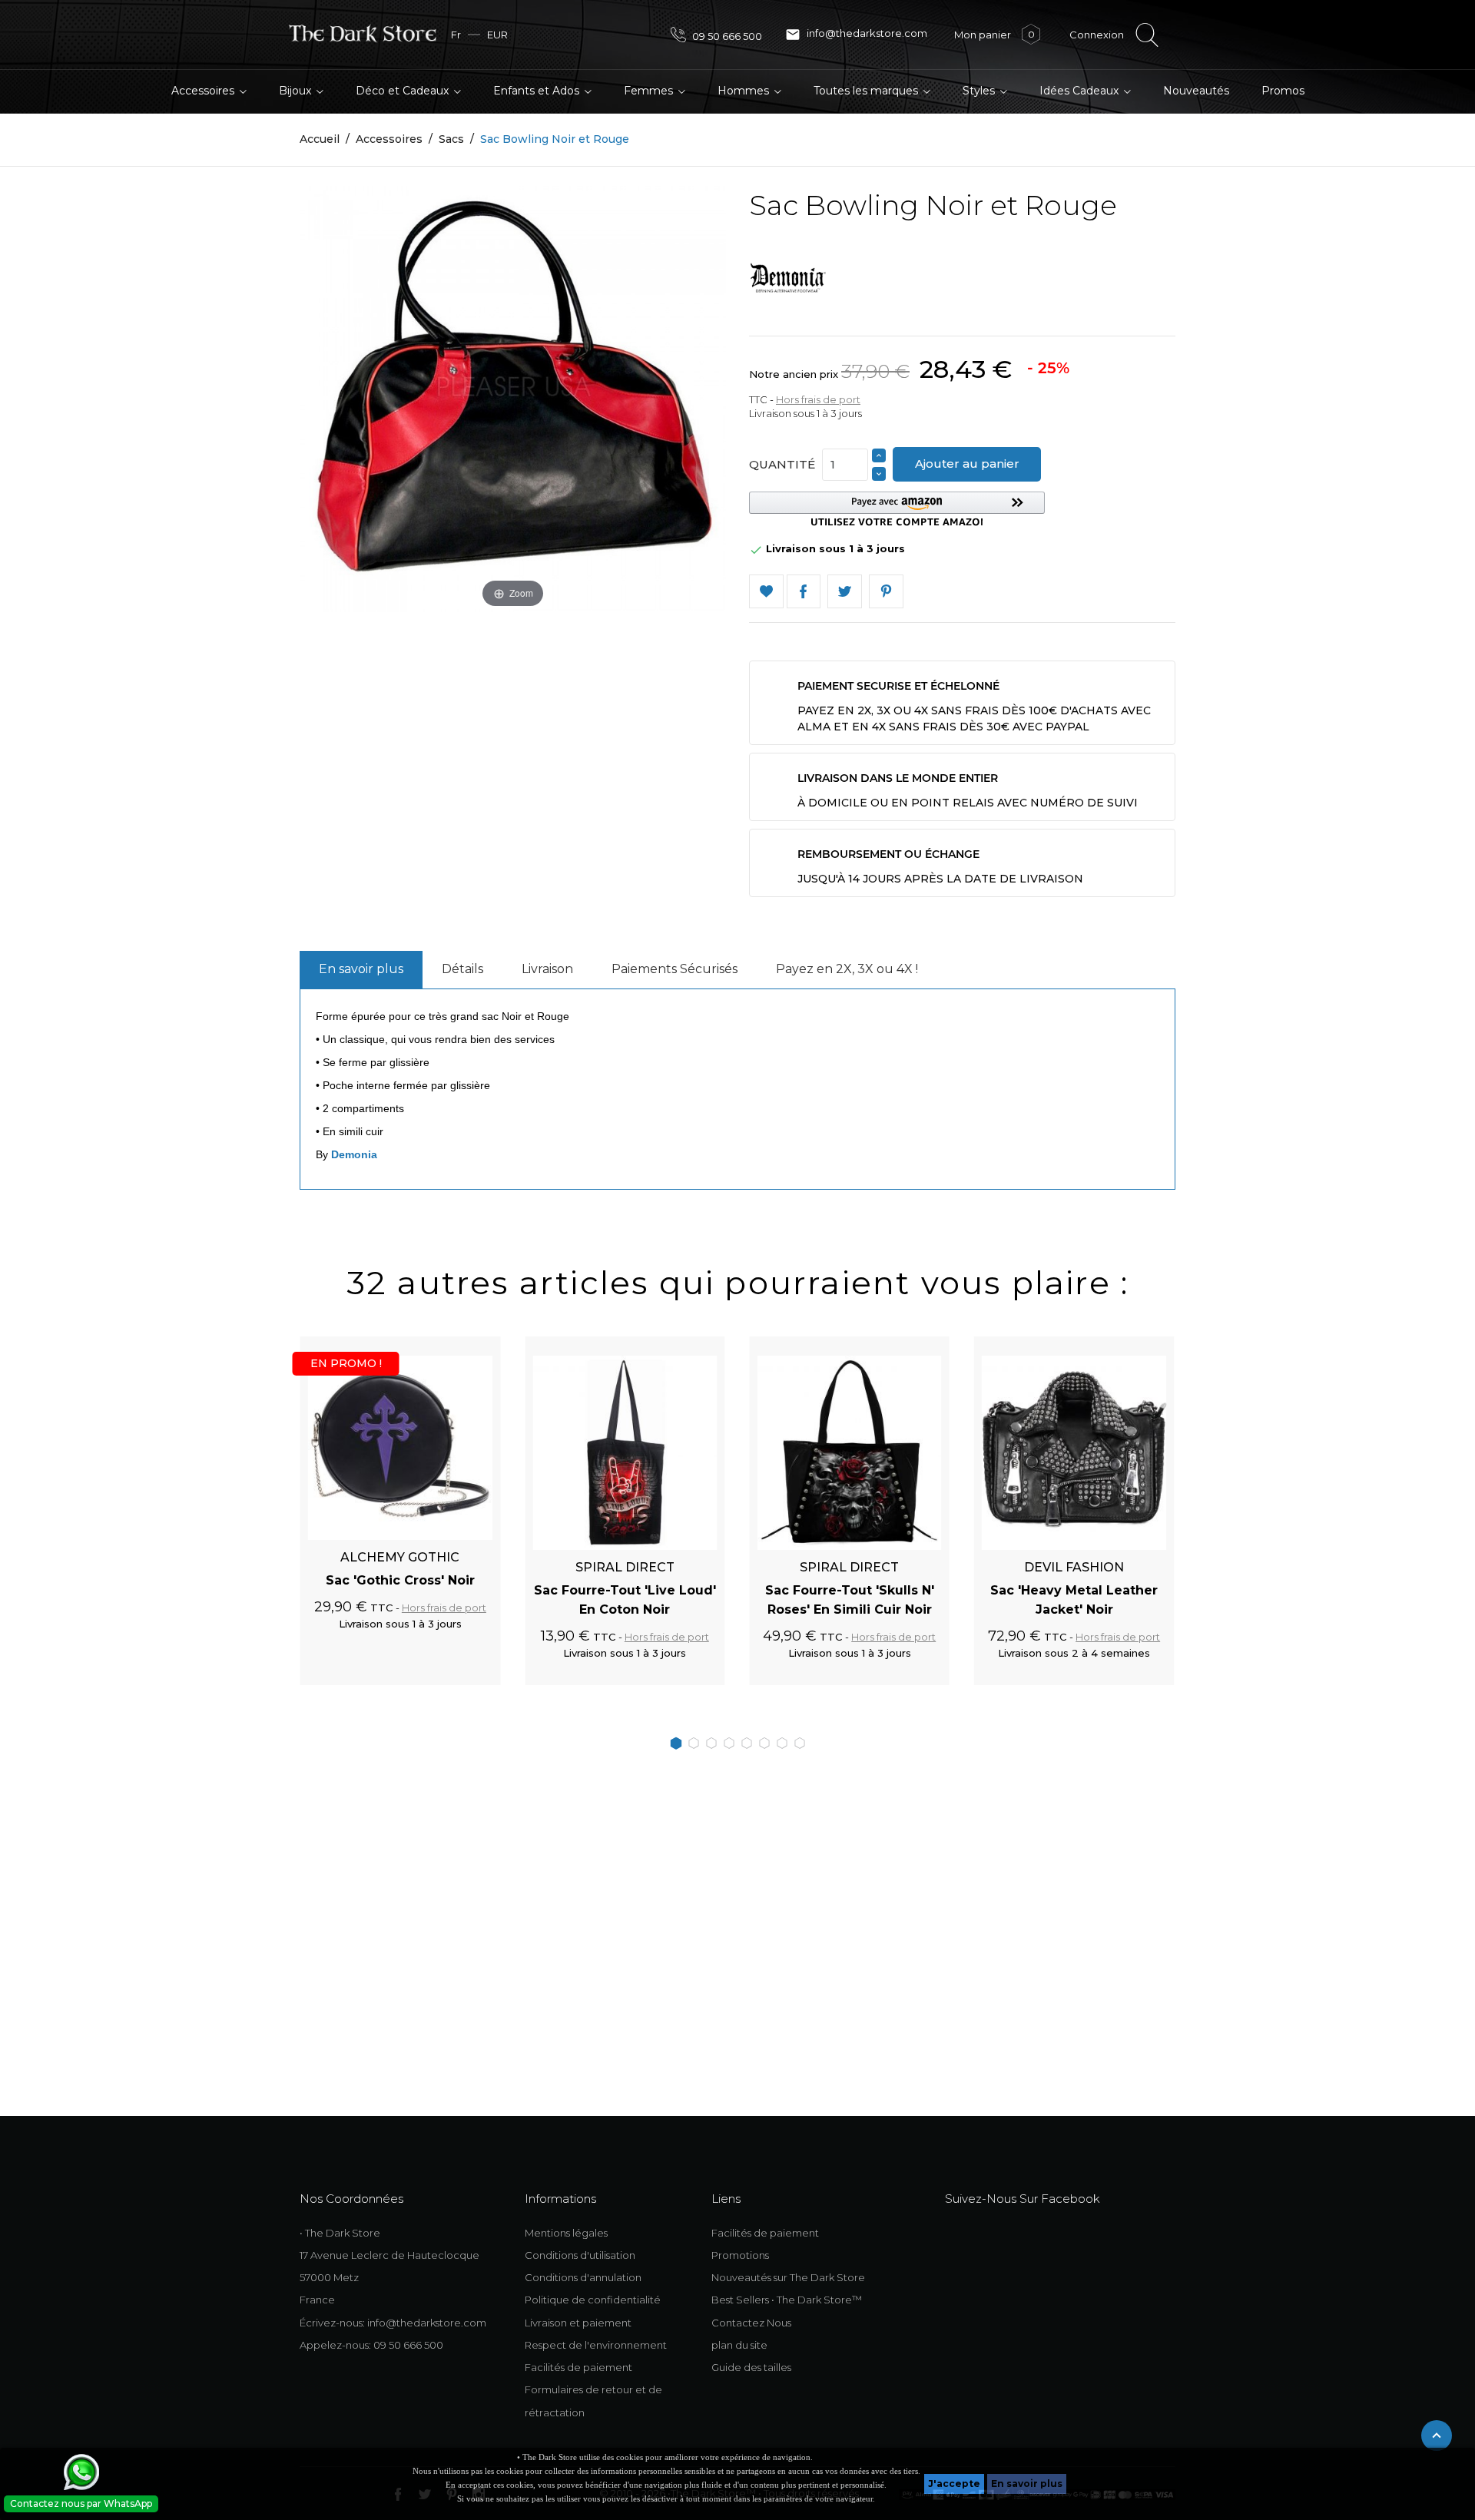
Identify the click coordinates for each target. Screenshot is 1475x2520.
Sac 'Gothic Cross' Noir (400, 1580)
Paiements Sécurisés (675, 969)
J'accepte (954, 2484)
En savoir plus (1027, 2484)
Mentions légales (566, 2233)
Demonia (354, 1154)
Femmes (650, 91)
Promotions (740, 2255)
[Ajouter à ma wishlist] (766, 592)
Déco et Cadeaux (404, 91)
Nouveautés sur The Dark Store (788, 2277)
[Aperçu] (471, 1345)
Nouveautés (1196, 91)
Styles (980, 91)
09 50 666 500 (726, 36)
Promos (1283, 91)
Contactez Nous (751, 2323)
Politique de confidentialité (593, 2300)
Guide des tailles (751, 2367)
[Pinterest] (886, 592)
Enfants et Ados (538, 91)
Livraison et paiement (578, 2323)
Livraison (547, 969)
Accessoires (204, 91)
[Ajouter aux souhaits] (444, 1345)
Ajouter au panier (967, 464)
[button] (897, 509)
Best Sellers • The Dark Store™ (787, 2300)
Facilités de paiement (578, 2367)
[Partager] (804, 592)
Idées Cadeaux (1081, 91)
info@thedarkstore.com (856, 35)
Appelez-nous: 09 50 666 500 (371, 2345)
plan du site (739, 2345)
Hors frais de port (818, 399)
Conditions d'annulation (583, 2277)
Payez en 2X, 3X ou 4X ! (847, 969)
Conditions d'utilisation (580, 2255)
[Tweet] (845, 592)
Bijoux (297, 91)
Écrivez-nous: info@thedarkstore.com (393, 2323)
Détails (462, 969)
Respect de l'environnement (596, 2345)
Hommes (745, 91)
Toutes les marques (867, 91)
